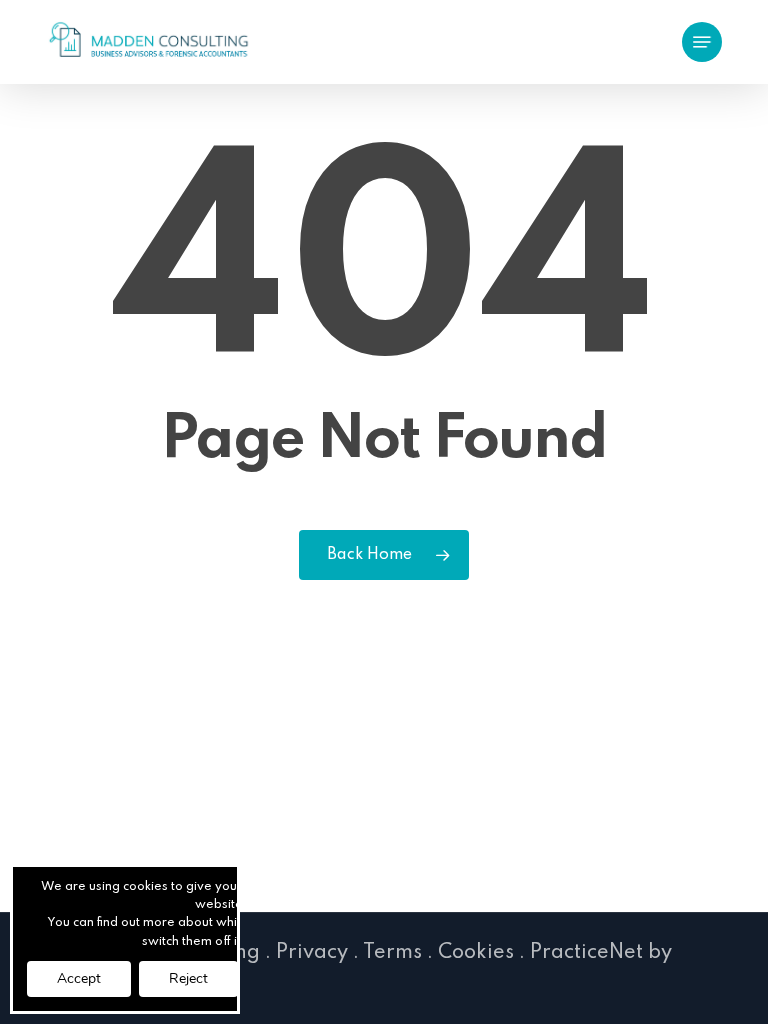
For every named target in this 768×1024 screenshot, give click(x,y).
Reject (188, 978)
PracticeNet (586, 953)
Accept (79, 978)
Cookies (476, 953)
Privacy (312, 953)
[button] (702, 42)
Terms (392, 953)
